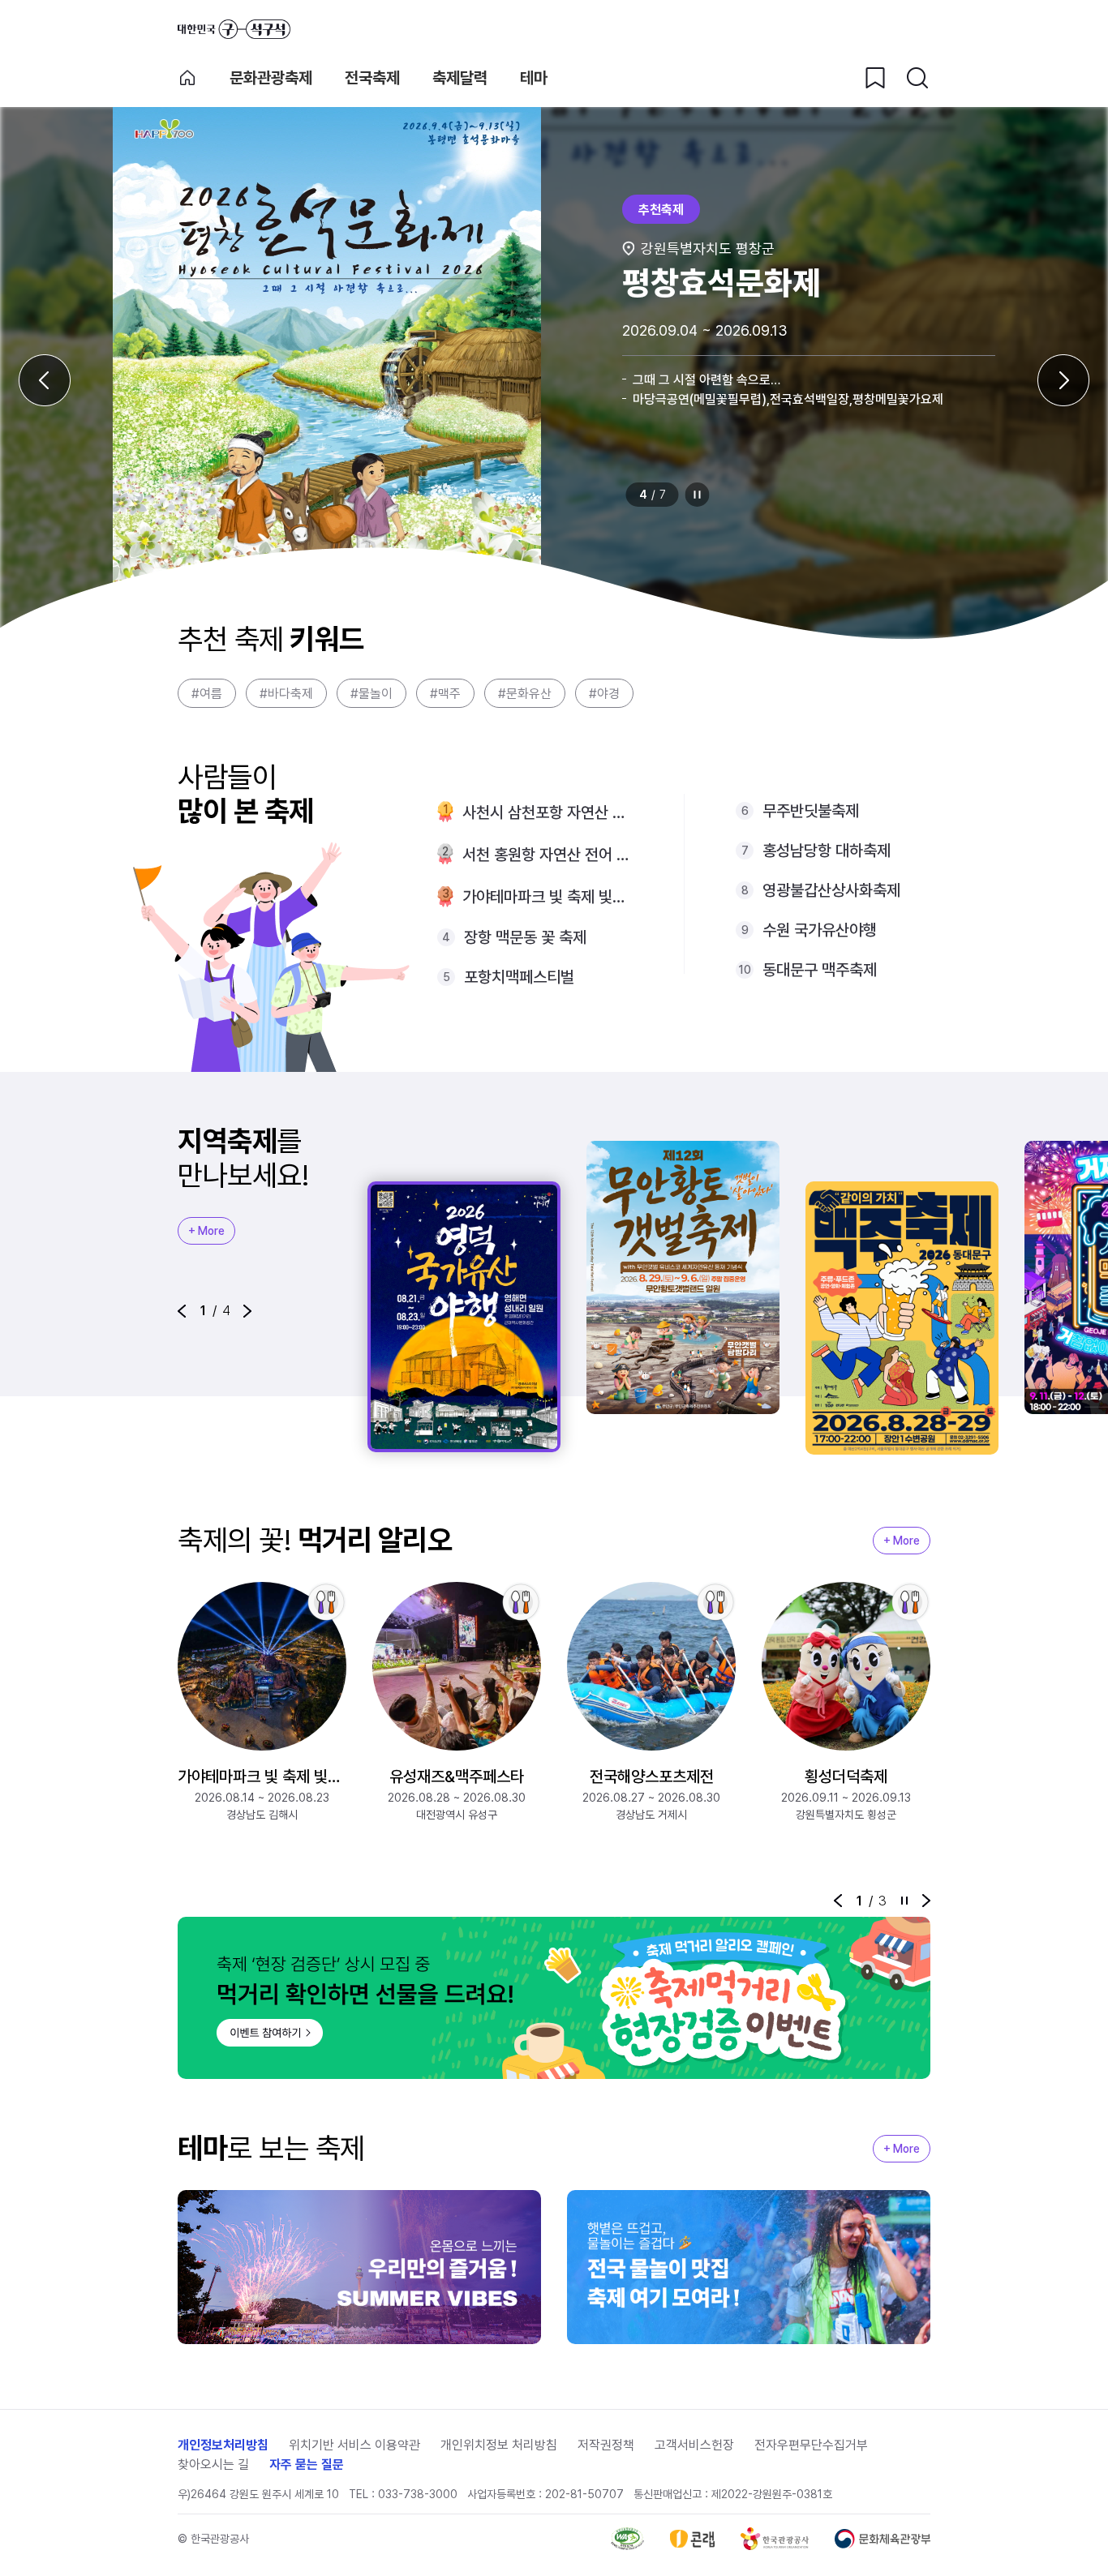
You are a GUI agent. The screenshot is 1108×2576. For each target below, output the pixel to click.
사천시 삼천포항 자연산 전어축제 (547, 812)
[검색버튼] (917, 78)
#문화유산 (525, 694)
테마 (534, 78)
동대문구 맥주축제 (820, 970)
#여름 (207, 694)
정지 (698, 495)
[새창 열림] (627, 2539)
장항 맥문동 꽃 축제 (525, 937)
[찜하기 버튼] (875, 78)
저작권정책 (606, 2445)
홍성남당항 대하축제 (827, 851)
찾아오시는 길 (213, 2465)
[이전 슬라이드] (45, 380)
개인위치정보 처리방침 (499, 2445)
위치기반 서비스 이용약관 (354, 2445)
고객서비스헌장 (694, 2445)
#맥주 (445, 694)
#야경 (604, 694)
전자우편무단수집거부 (811, 2445)
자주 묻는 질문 (307, 2465)
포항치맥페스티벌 (519, 977)
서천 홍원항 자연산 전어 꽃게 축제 (547, 855)
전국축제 (372, 78)
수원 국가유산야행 (820, 930)
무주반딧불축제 (811, 811)
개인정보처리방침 (223, 2445)
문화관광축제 (271, 78)
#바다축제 (286, 694)
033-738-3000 (418, 2494)
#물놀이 (371, 694)
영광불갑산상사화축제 (831, 890)
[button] (182, 1311)
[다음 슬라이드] (1063, 380)
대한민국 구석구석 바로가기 (234, 29)
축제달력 (460, 78)
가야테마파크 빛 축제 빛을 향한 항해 (547, 897)
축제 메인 (187, 78)
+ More (206, 1231)
